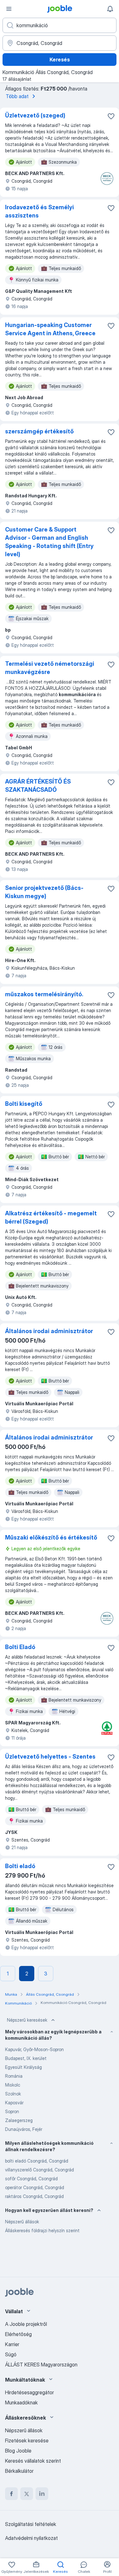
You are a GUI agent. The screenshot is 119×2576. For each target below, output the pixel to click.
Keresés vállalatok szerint (33, 2461)
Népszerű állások (22, 2222)
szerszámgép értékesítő (39, 431)
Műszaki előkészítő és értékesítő (51, 1537)
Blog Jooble (18, 2451)
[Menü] (9, 9)
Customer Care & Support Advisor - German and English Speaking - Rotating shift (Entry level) (49, 542)
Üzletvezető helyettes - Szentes (50, 1757)
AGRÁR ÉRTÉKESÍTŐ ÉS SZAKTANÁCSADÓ (38, 786)
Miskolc (13, 2085)
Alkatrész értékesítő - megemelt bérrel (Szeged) (51, 1217)
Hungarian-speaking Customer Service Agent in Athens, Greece (50, 329)
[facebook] (11, 2494)
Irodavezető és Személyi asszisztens (40, 211)
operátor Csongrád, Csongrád (35, 2187)
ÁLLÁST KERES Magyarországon (41, 2365)
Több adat (17, 96)
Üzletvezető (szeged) (35, 115)
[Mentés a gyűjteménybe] (111, 116)
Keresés (60, 60)
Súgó (11, 2354)
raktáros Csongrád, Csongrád (34, 2196)
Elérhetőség (18, 2334)
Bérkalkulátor (19, 2471)
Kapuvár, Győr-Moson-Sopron (34, 2049)
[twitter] (27, 2494)
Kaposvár (14, 2103)
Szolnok (13, 2094)
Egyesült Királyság (23, 2067)
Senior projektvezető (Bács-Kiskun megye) (44, 892)
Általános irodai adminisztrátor (49, 1331)
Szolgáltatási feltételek (31, 2524)
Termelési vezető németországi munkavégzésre (50, 668)
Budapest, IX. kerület (26, 2058)
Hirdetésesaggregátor (30, 2392)
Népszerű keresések (27, 2020)
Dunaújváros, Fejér (24, 2129)
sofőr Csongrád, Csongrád (31, 2179)
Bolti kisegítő (24, 1104)
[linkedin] (42, 2494)
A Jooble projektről (26, 2324)
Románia (14, 2076)
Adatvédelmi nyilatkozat (31, 2538)
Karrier (12, 2344)
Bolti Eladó (20, 1647)
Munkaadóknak (21, 2403)
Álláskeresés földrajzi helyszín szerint (42, 2230)
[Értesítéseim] (110, 9)
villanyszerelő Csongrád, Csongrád (40, 2170)
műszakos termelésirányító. (44, 994)
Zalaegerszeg (19, 2120)
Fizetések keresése (27, 2441)
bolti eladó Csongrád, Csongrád (37, 2161)
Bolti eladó (20, 1866)
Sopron (12, 2111)
